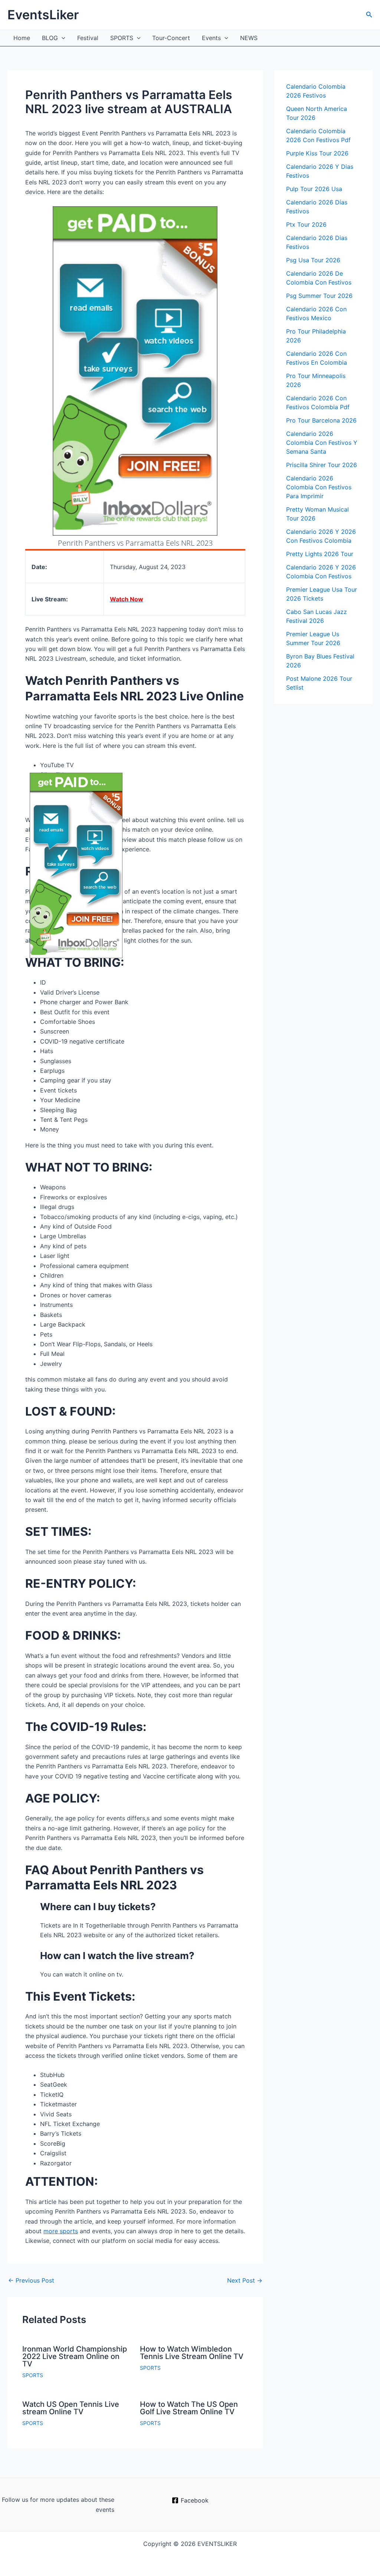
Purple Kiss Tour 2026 (317, 153)
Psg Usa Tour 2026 (313, 260)
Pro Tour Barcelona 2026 (321, 420)
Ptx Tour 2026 (306, 224)
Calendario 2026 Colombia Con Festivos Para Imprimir (319, 487)
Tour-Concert (171, 38)
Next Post (245, 2280)
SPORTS (122, 38)
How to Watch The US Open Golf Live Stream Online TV (189, 2408)
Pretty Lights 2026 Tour (320, 554)
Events (211, 38)
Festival (88, 38)
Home (22, 38)
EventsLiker (43, 15)
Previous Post (31, 2280)
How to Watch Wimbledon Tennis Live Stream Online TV (192, 2353)
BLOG (50, 38)
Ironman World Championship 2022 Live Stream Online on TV (75, 2356)
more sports (61, 2231)
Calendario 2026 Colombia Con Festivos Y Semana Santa (322, 443)
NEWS (249, 38)
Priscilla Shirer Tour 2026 (322, 465)
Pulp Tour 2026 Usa (314, 189)
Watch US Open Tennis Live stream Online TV (71, 2408)
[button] (369, 15)
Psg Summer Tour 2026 (319, 296)
